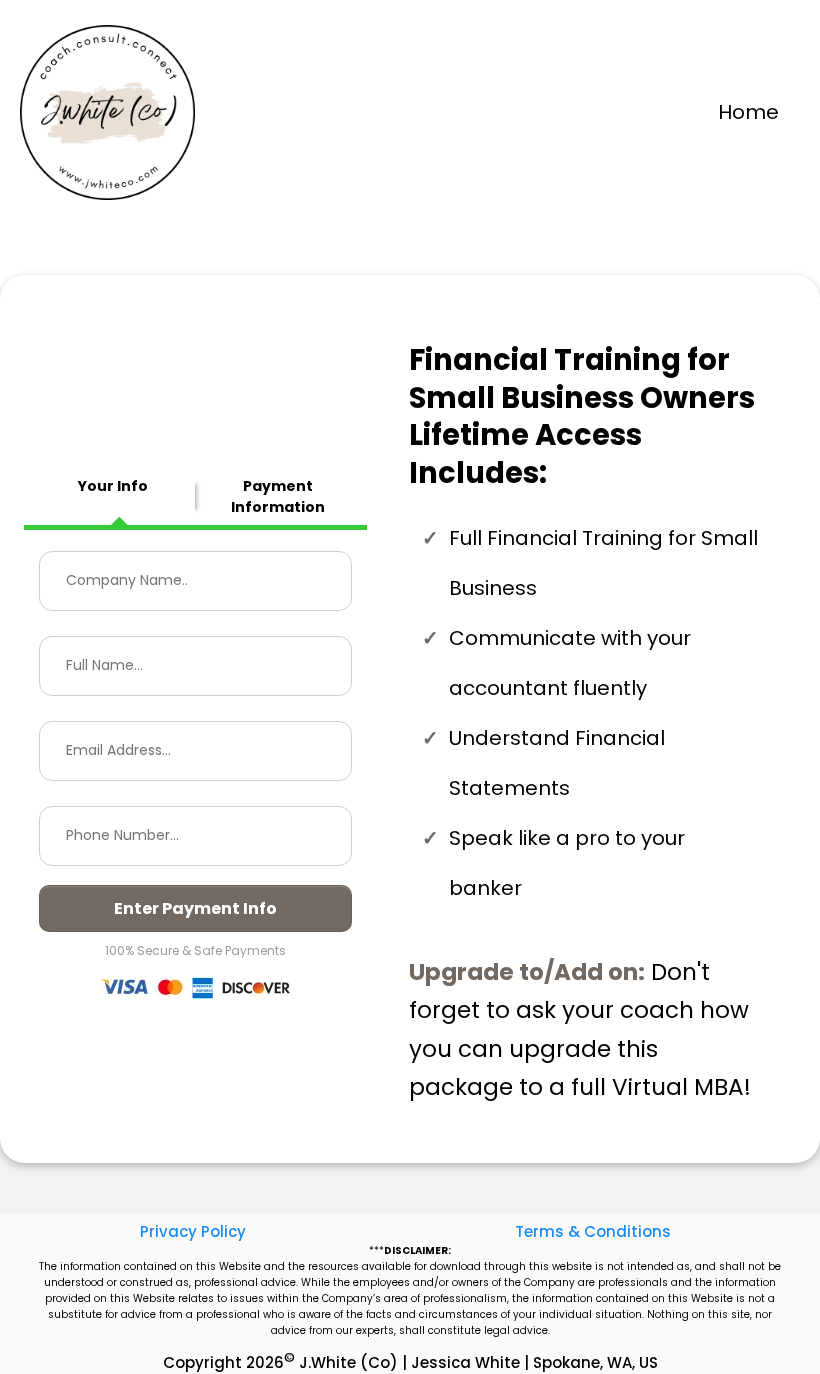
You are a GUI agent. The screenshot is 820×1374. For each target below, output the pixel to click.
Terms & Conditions (593, 1231)
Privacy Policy (193, 1231)
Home (748, 112)
